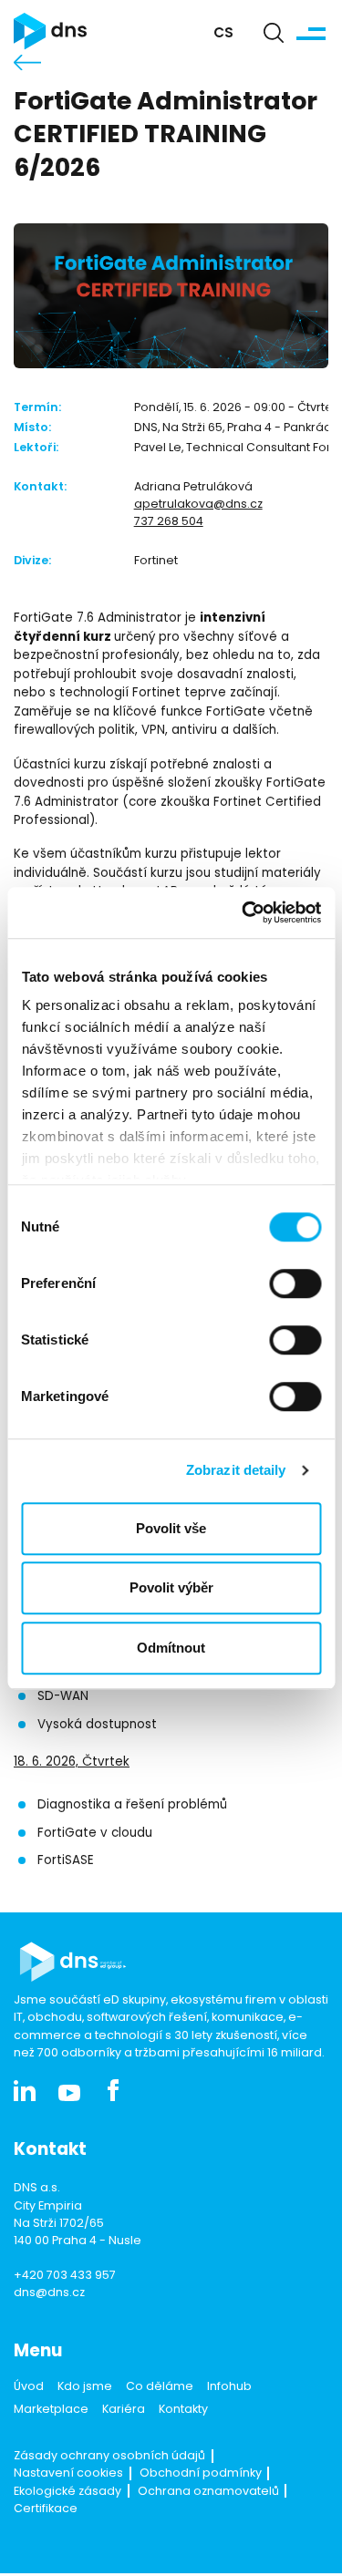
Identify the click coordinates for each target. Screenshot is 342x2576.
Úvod (29, 2387)
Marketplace (51, 2410)
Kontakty (183, 2410)
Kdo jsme (85, 2387)
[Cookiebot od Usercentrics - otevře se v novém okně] (244, 912)
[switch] (295, 1283)
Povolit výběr (171, 1587)
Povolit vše (171, 1528)
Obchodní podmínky (201, 2474)
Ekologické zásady (67, 2492)
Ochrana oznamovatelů (208, 2492)
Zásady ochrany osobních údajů (109, 2457)
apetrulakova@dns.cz (198, 505)
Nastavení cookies (68, 2474)
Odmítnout (171, 1648)
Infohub (229, 2387)
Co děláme (160, 2387)
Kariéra (124, 2410)
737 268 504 (169, 522)
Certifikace (46, 2509)
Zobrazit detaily (236, 1470)
